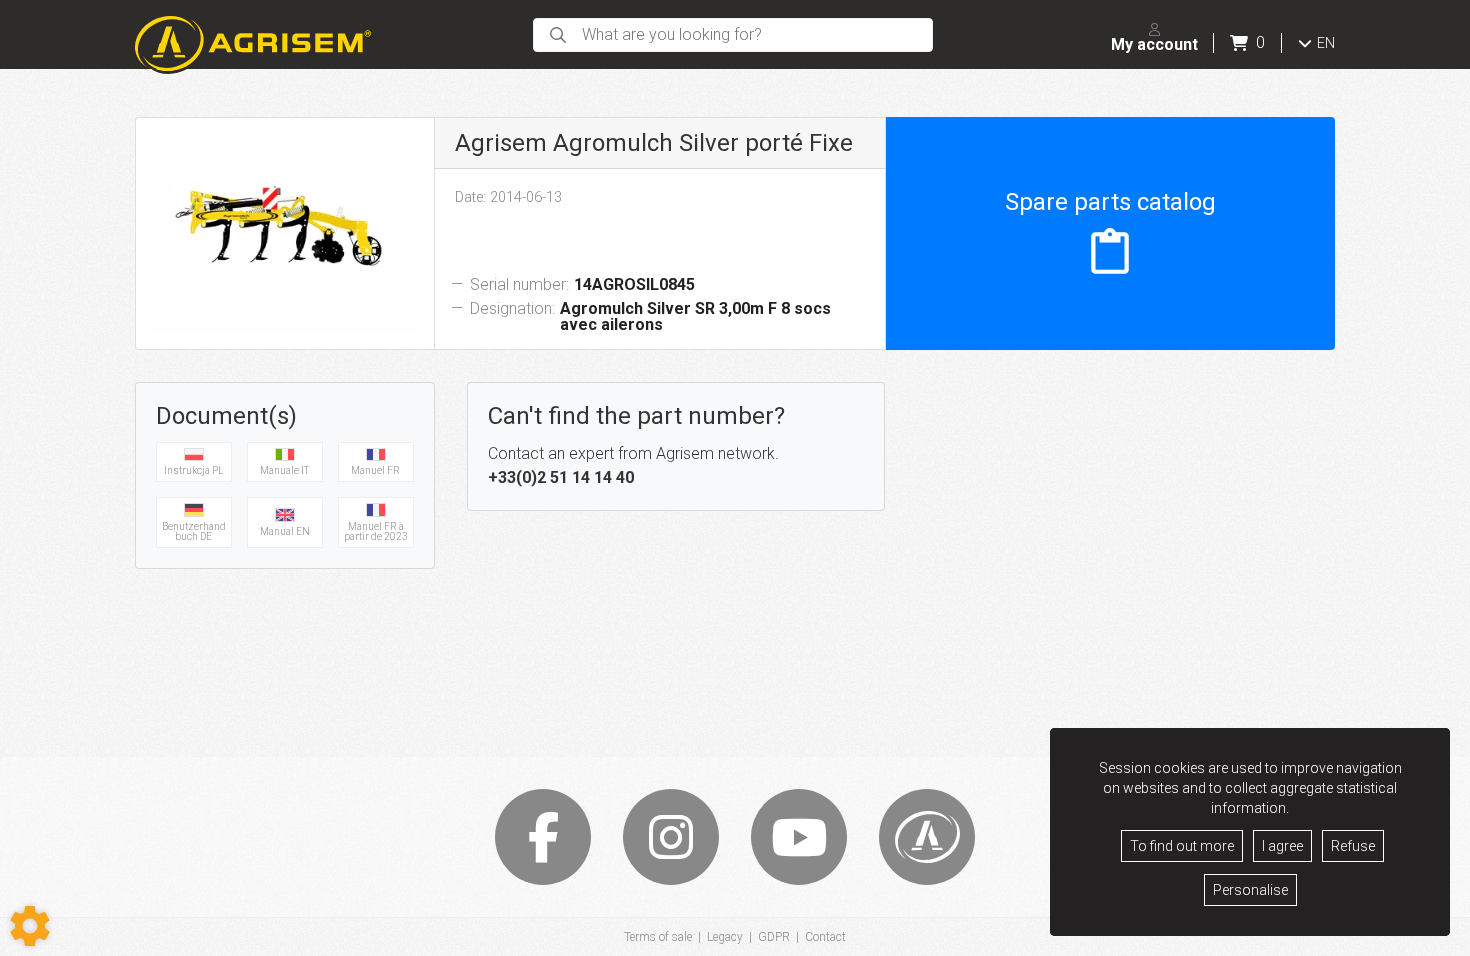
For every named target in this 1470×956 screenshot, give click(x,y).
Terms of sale (658, 937)
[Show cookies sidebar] (30, 926)
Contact (825, 937)
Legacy (725, 937)
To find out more (1182, 846)
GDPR (774, 937)
